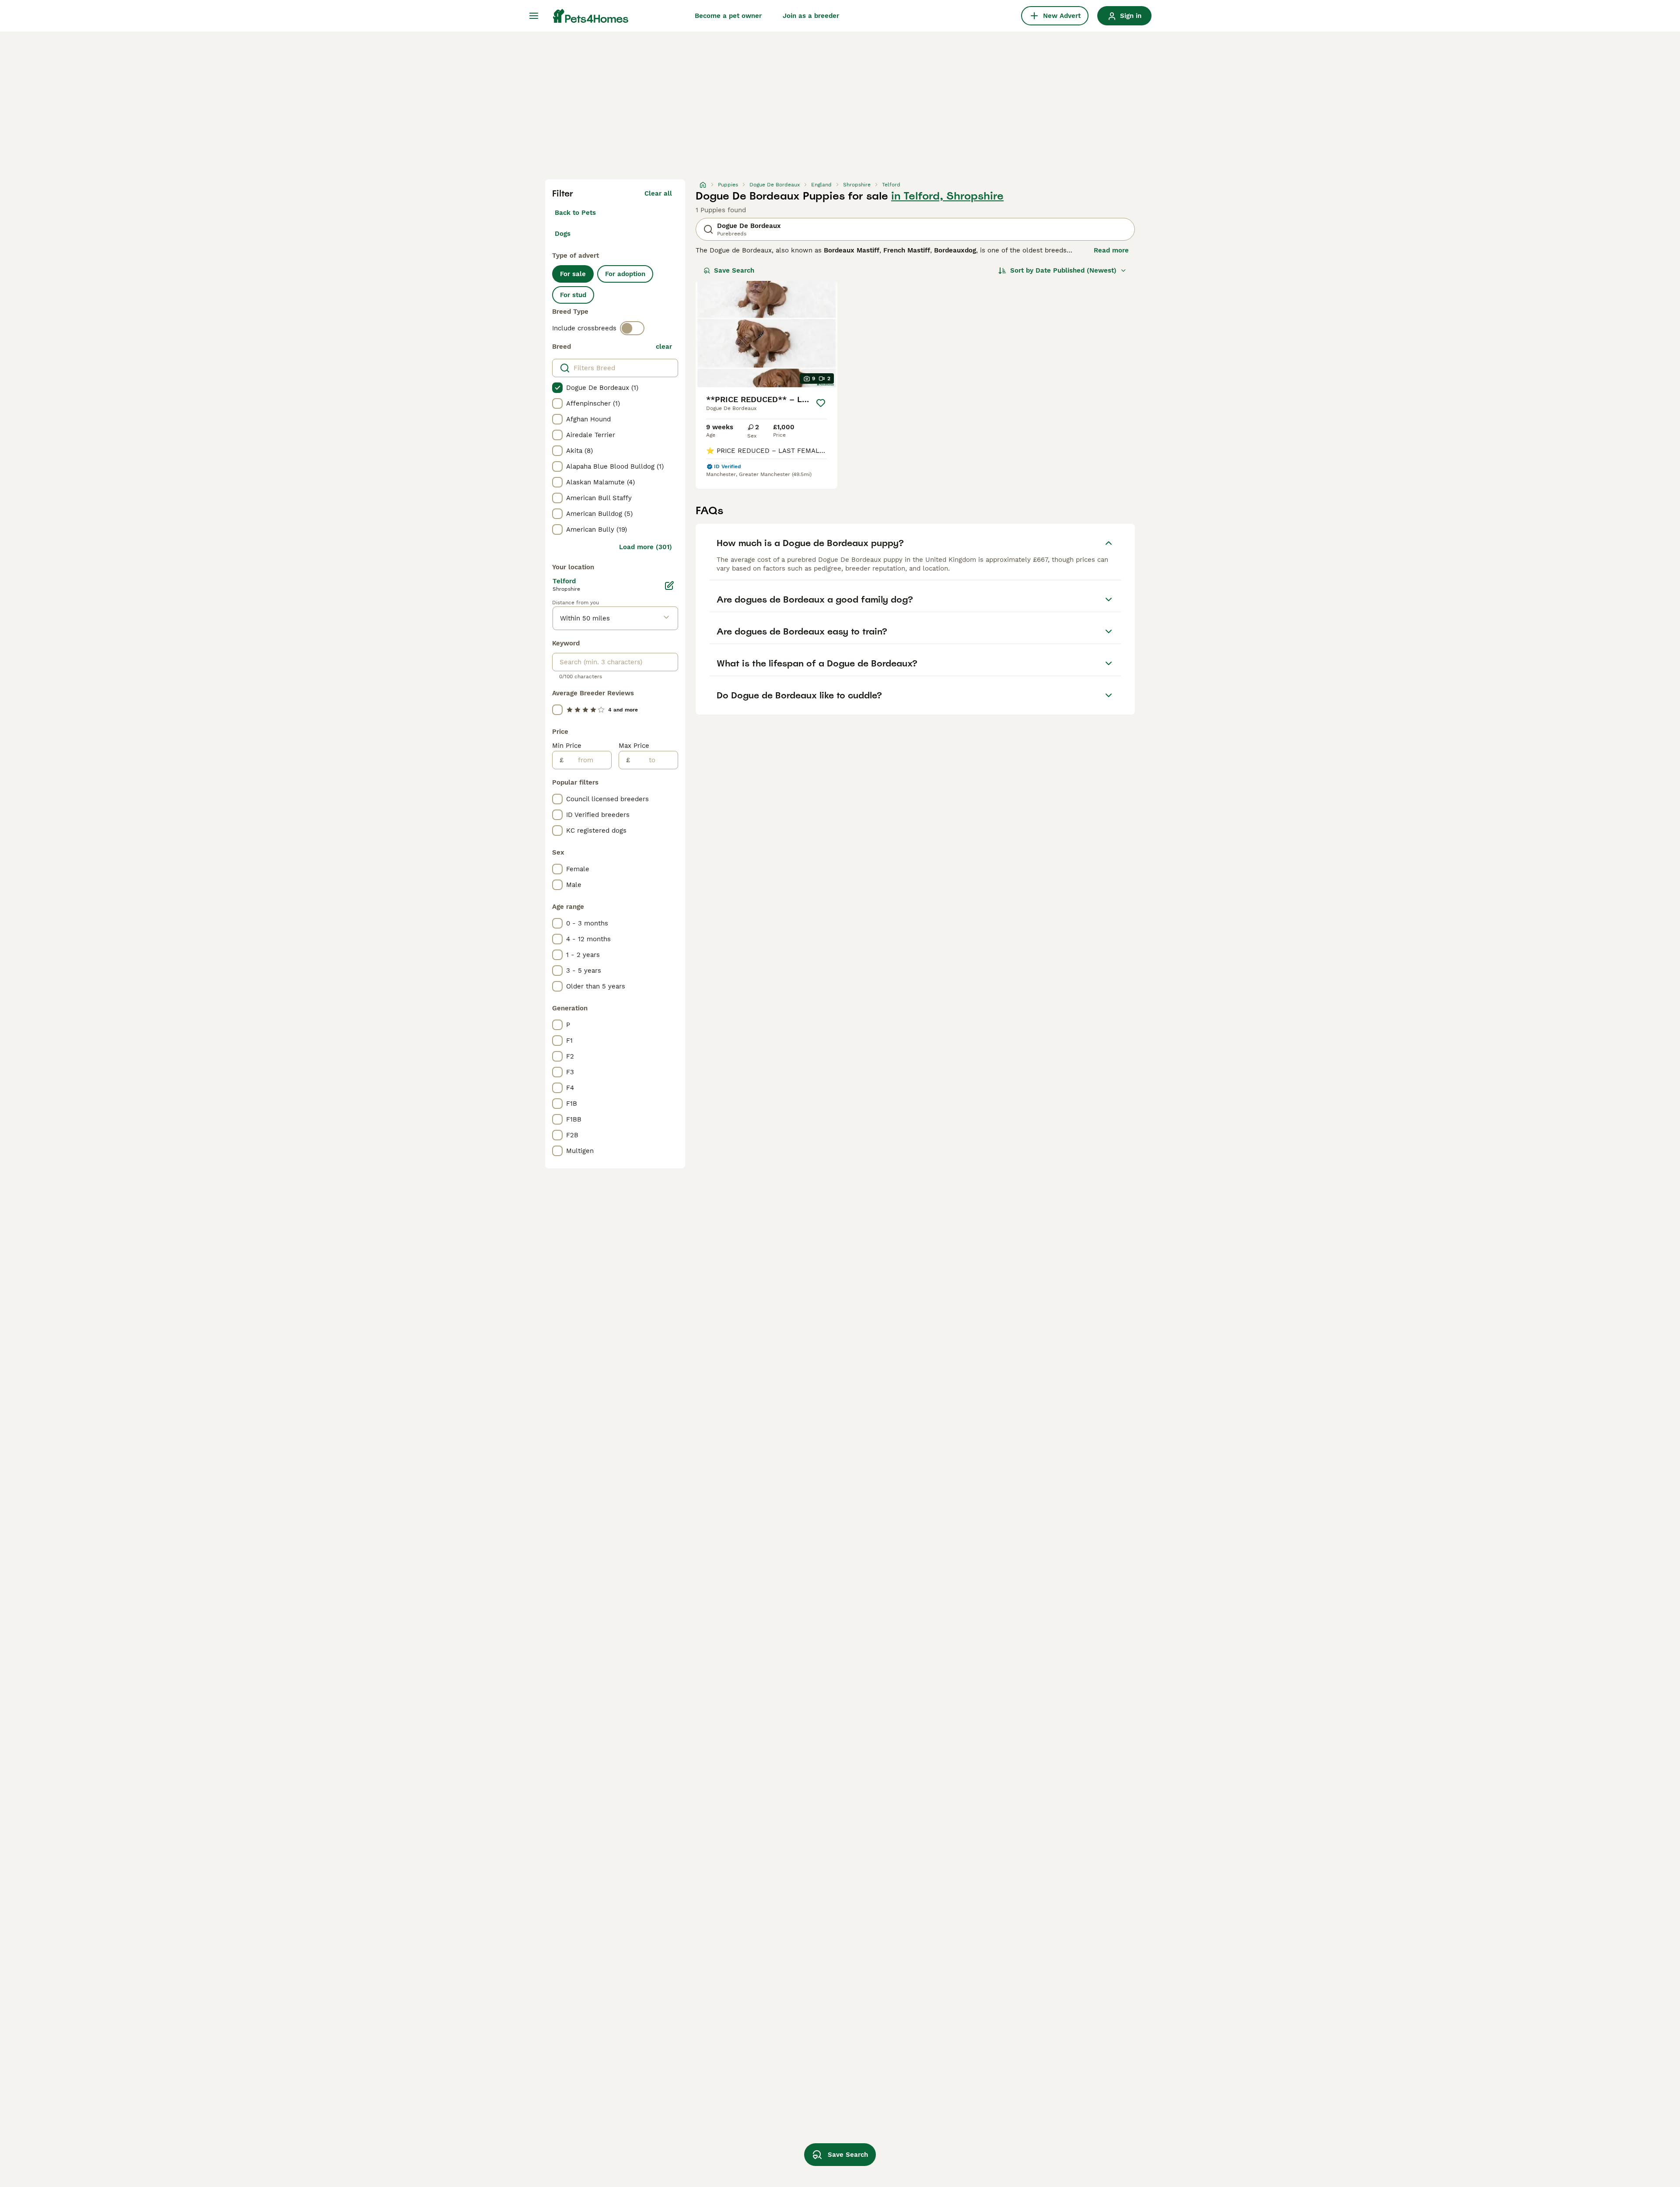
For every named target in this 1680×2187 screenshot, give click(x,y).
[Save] (821, 403)
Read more (1111, 250)
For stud (573, 295)
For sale (573, 274)
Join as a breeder (811, 16)
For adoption (625, 274)
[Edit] (669, 585)
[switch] (632, 328)
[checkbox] (557, 388)
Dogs (563, 234)
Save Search (734, 270)
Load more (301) (646, 547)
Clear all (658, 193)
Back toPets (575, 213)
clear (664, 347)
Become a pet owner (728, 16)
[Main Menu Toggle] (534, 16)
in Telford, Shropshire (947, 196)
